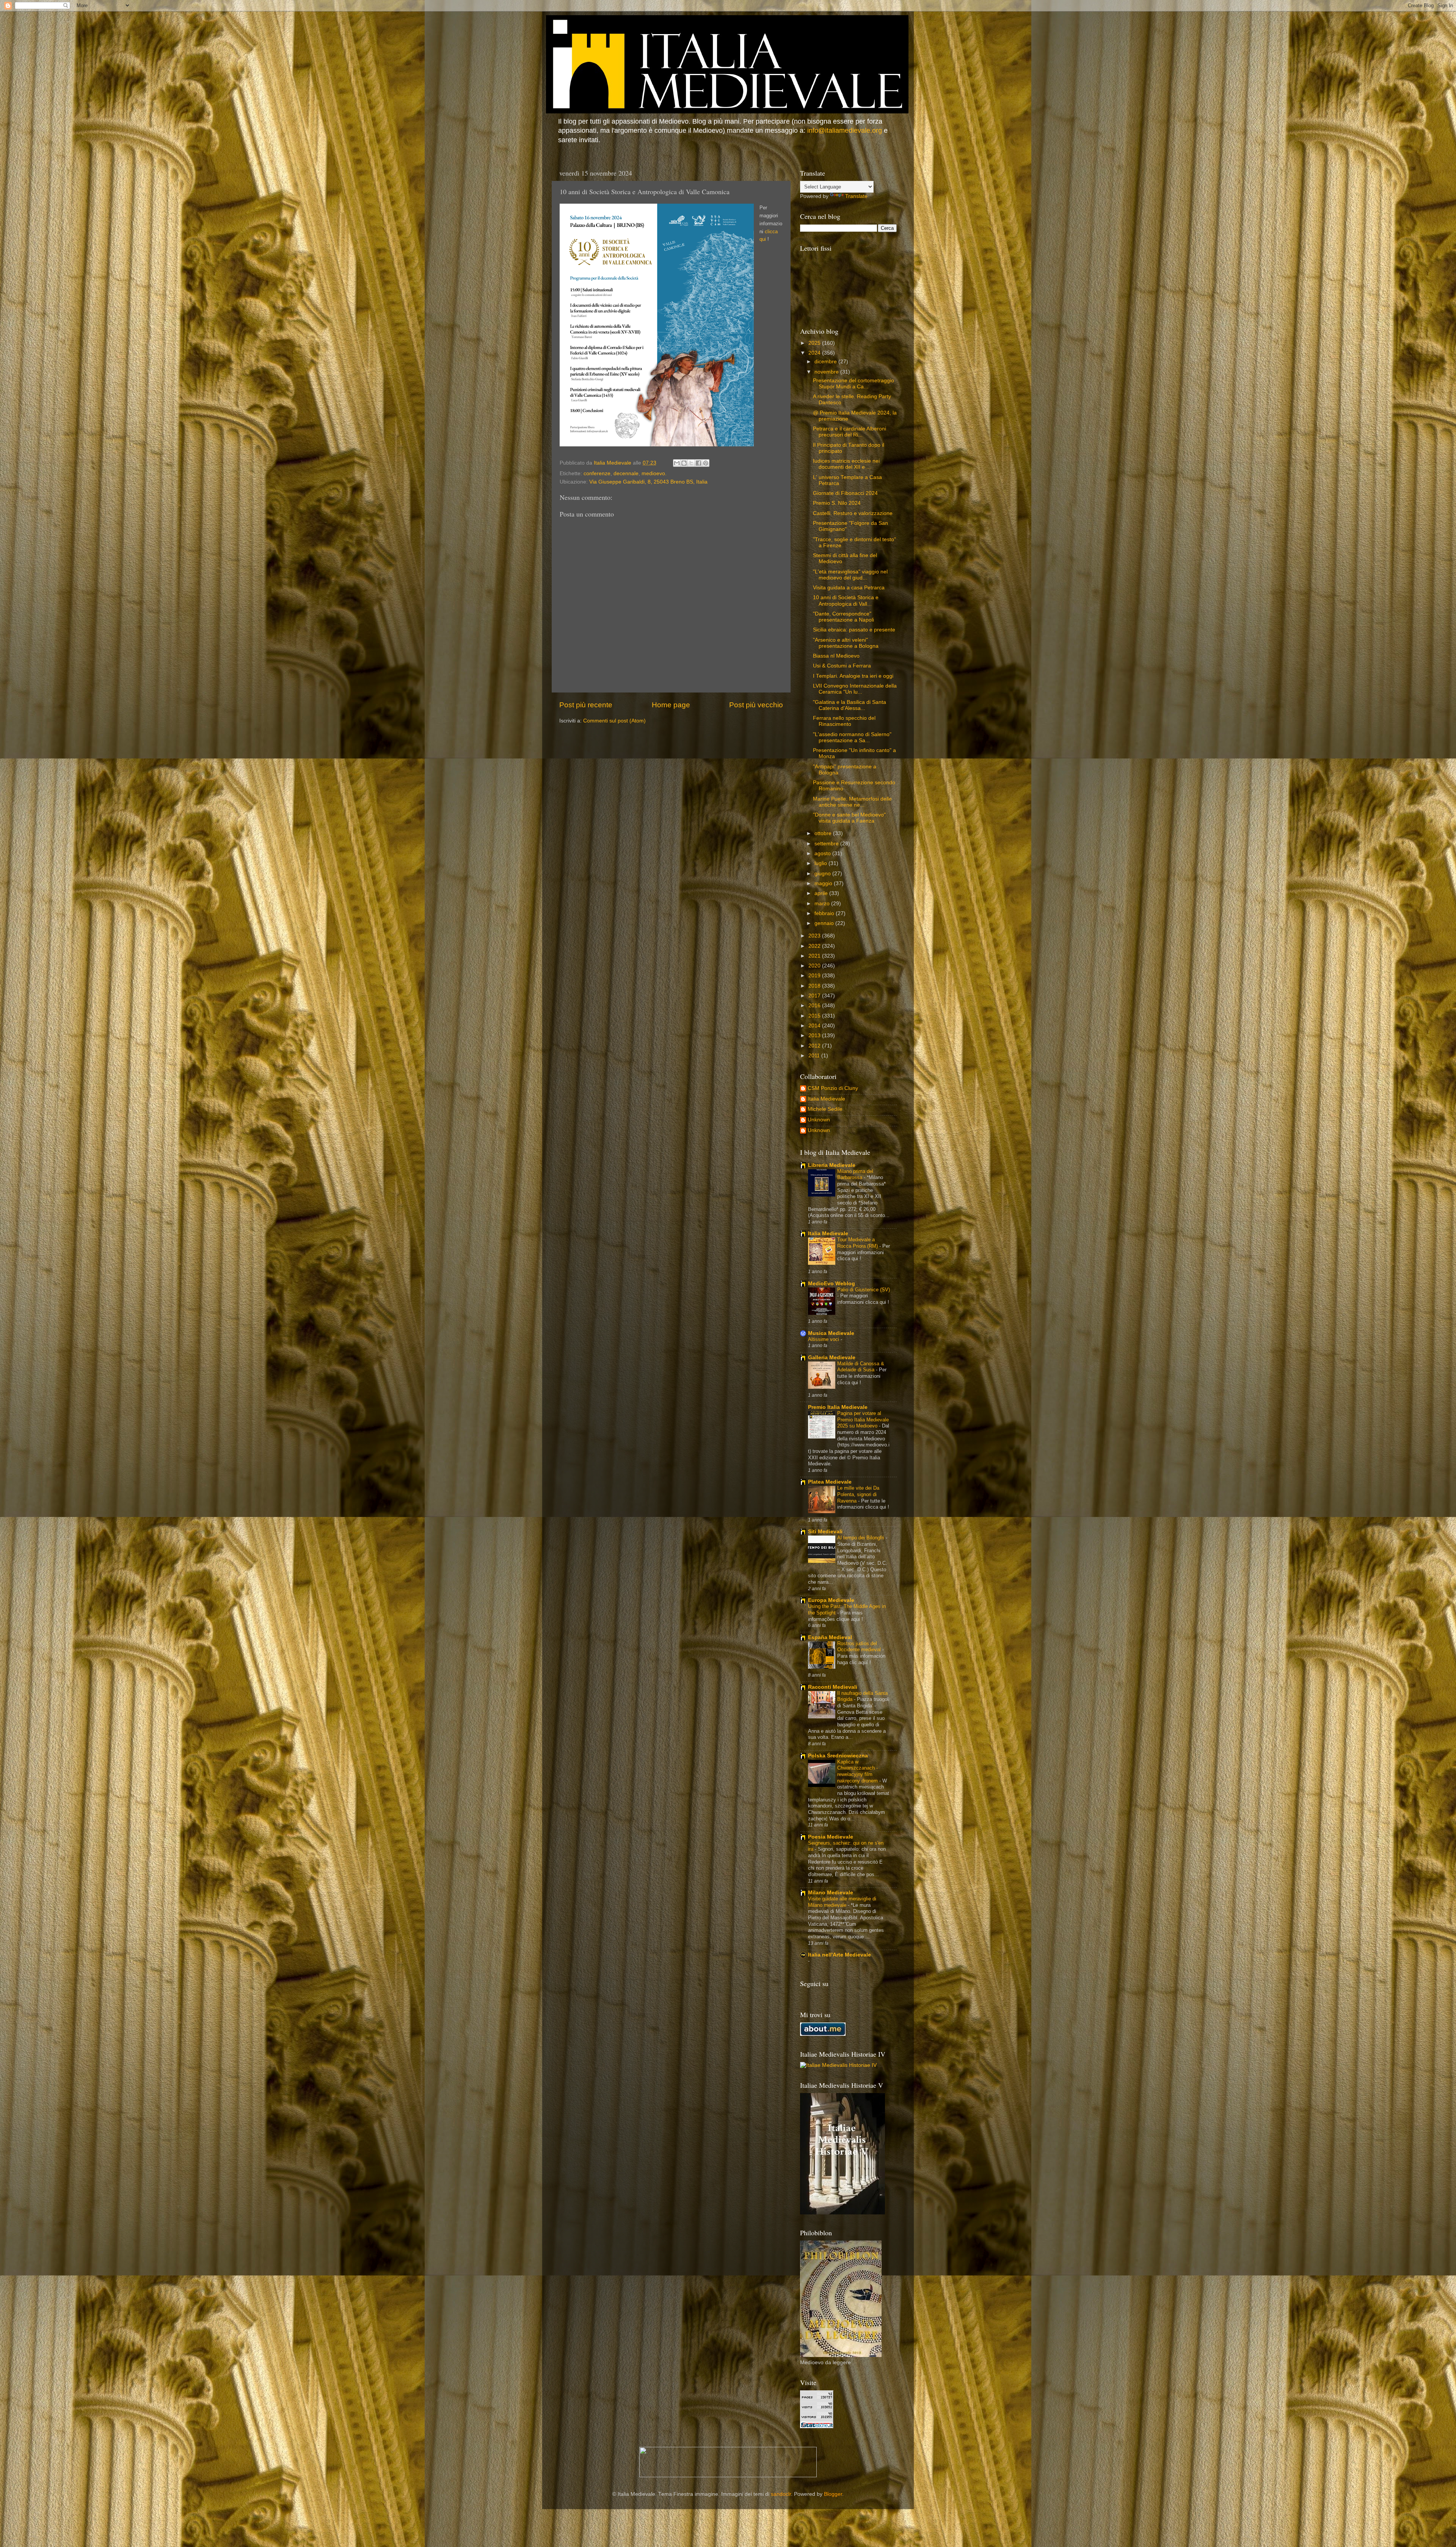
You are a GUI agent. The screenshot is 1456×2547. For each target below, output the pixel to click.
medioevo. (654, 473)
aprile (822, 893)
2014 (815, 1026)
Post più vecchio (756, 705)
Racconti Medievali (833, 1687)
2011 (815, 1056)
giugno (823, 874)
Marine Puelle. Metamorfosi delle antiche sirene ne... (852, 802)
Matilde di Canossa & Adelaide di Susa (861, 1367)
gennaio (825, 923)
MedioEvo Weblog (832, 1284)
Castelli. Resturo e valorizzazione (853, 513)
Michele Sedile (825, 1109)
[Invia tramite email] (677, 463)
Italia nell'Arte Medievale (839, 1955)
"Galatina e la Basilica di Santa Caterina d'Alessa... (850, 705)
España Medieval (830, 1637)
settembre (827, 844)
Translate (856, 196)
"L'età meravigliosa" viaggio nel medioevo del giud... (850, 575)
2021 (815, 956)
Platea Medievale (830, 1482)
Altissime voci (824, 1339)
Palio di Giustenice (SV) (864, 1290)
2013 (815, 1036)
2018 (815, 986)
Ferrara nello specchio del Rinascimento (844, 721)
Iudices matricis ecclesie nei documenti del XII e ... (846, 464)
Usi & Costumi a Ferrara (842, 666)
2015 (815, 1016)
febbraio (825, 913)
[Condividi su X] (691, 463)
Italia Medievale (826, 1099)
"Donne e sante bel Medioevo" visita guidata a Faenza (849, 818)
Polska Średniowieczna (838, 1756)
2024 (815, 353)
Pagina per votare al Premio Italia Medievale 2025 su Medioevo (863, 1420)
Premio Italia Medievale (838, 1407)
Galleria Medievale (832, 1358)
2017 (815, 996)
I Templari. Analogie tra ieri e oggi (853, 676)
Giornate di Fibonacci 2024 (845, 493)
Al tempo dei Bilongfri (861, 1538)
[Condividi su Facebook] (698, 463)
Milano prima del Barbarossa (855, 1175)
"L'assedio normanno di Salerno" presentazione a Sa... (852, 737)
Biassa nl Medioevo (836, 656)
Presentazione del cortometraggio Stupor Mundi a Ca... (854, 384)
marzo (823, 904)
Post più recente (586, 705)
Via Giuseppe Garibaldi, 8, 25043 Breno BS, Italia (648, 482)
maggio (824, 883)
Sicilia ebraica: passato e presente (854, 630)
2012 (815, 1046)
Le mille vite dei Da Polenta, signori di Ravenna (858, 1494)
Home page (671, 705)
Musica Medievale (831, 1333)
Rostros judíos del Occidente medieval (860, 1647)
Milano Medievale (831, 1893)
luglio (821, 863)
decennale (626, 473)
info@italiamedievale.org (845, 130)
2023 (815, 936)
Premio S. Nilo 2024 (837, 503)
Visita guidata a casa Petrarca (849, 588)
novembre (827, 372)
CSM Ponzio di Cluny (833, 1088)
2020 (815, 966)
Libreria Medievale (832, 1165)
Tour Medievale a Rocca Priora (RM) (858, 1243)
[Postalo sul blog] (684, 463)
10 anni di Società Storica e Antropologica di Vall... (846, 601)
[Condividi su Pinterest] (706, 463)
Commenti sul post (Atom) (614, 721)
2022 (815, 946)
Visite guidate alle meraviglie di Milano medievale (842, 1902)
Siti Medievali (825, 1532)
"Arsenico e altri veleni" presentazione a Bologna (846, 643)
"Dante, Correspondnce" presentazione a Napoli (843, 617)
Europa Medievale (831, 1600)
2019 (815, 976)
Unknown (819, 1120)
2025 (815, 343)
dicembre (826, 362)
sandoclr (781, 2494)
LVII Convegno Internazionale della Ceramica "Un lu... (855, 689)
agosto (823, 853)
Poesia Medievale (831, 1837)
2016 (815, 1006)
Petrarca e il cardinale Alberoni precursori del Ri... (850, 432)
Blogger (833, 2494)
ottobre (824, 833)
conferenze (597, 473)
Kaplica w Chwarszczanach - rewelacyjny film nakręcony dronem (858, 1771)
